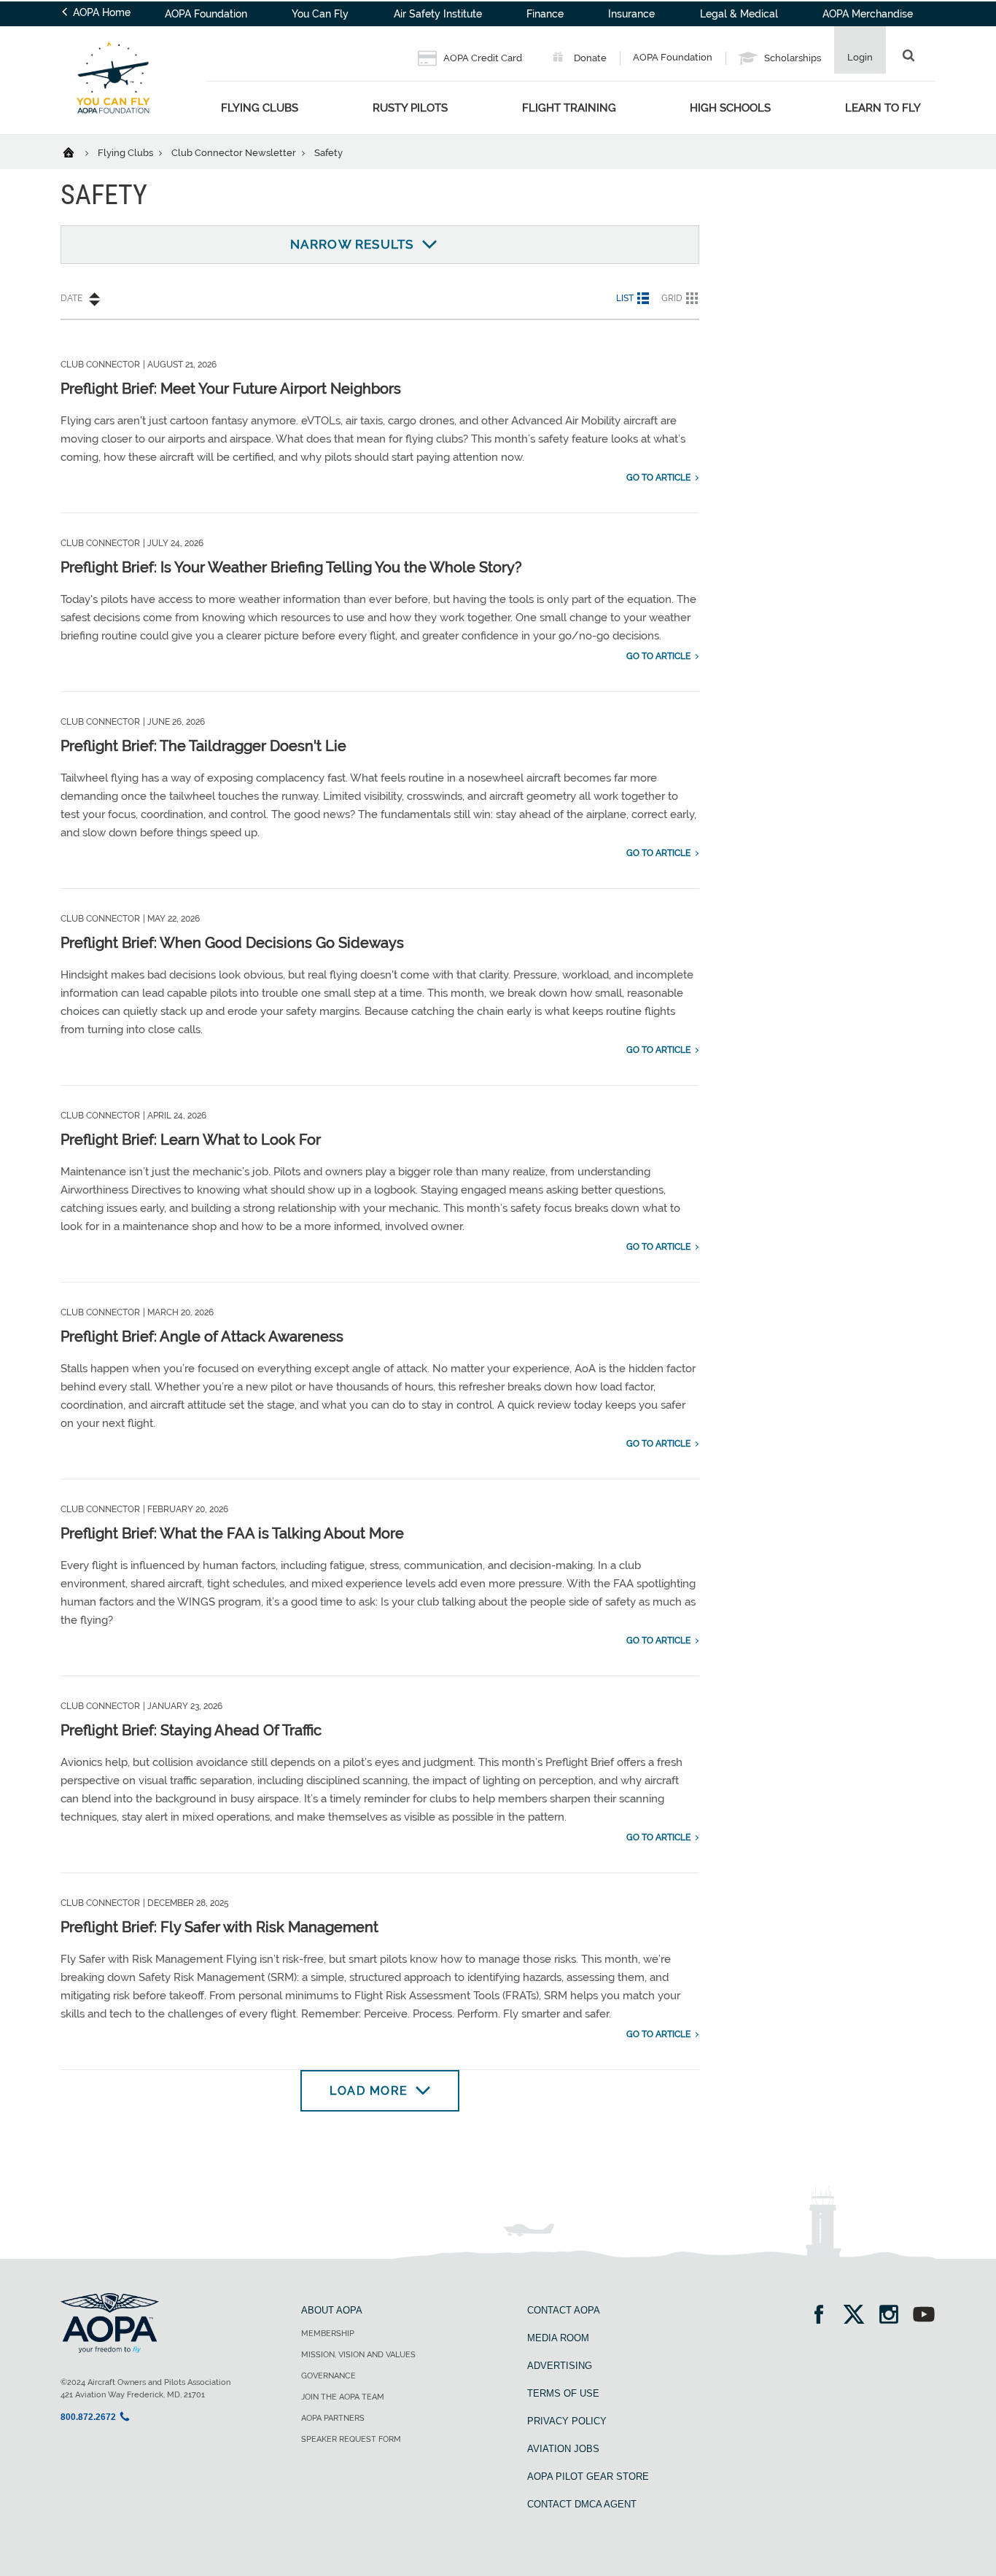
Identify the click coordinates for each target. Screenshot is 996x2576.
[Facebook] (824, 2316)
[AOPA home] (113, 125)
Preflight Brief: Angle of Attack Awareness (202, 1336)
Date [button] (71, 298)
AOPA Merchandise (868, 14)
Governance (328, 2376)
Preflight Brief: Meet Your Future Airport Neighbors (231, 389)
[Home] (78, 152)
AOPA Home (100, 12)
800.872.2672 (88, 2417)
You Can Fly (320, 14)
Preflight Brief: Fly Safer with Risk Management (219, 1927)
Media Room (558, 2338)
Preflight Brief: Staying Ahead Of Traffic (191, 1730)
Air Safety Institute (438, 14)
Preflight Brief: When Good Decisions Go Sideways (232, 943)
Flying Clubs (260, 108)
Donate (589, 58)
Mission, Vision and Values (358, 2355)
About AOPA (332, 2310)
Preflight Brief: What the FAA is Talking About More (232, 1533)
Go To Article (658, 478)
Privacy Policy (567, 2421)
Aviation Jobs (563, 2449)
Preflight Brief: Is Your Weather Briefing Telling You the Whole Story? (291, 567)
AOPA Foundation (206, 14)
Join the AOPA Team (343, 2397)
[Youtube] (924, 2316)
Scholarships (791, 58)
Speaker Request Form (351, 2439)
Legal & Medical (739, 14)
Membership (328, 2334)
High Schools (730, 108)
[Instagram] (894, 2316)
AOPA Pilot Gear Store (588, 2476)
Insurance (631, 14)
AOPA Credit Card (482, 58)
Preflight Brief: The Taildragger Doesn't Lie (203, 746)
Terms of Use (563, 2393)
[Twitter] (859, 2316)
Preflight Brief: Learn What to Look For (191, 1140)
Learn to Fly (883, 108)
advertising (560, 2366)
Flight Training (569, 108)
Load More (369, 2091)
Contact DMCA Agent (582, 2504)
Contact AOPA (564, 2310)
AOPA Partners (333, 2418)
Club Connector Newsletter (235, 153)
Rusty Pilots (410, 108)
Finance (545, 14)
